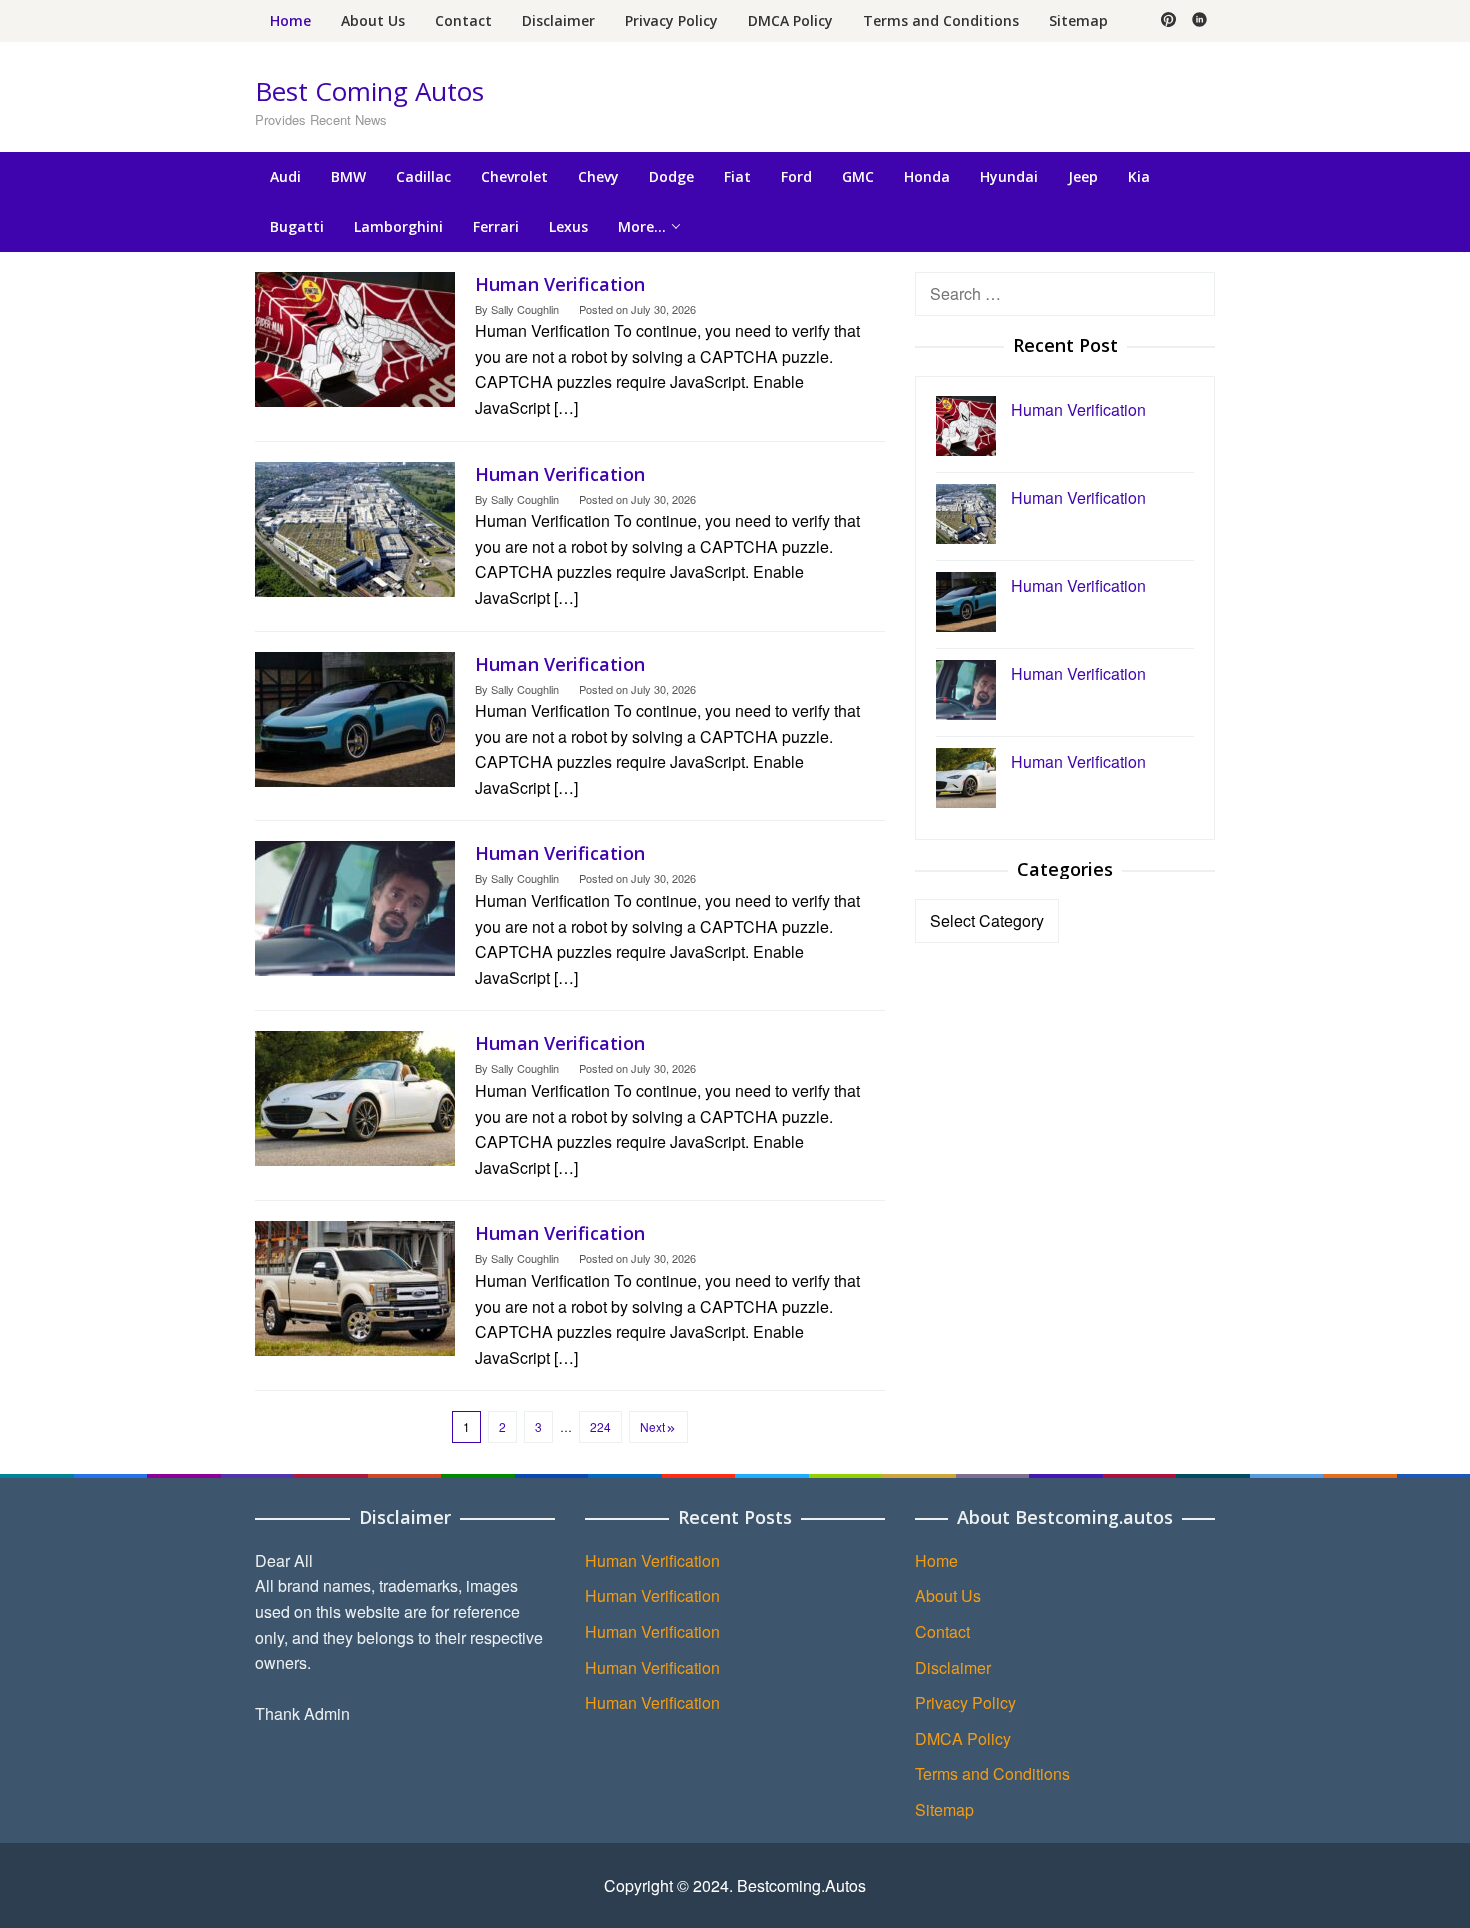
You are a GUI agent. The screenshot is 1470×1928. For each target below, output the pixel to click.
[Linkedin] (1199, 21)
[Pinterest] (1168, 21)
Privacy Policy (965, 1702)
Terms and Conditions (992, 1773)
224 (600, 1426)
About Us (948, 1595)
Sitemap (944, 1809)
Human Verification (560, 284)
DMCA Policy (963, 1738)
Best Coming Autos (369, 91)
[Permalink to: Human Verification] (355, 336)
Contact (942, 1631)
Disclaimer (953, 1667)
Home (936, 1560)
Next (652, 1426)
